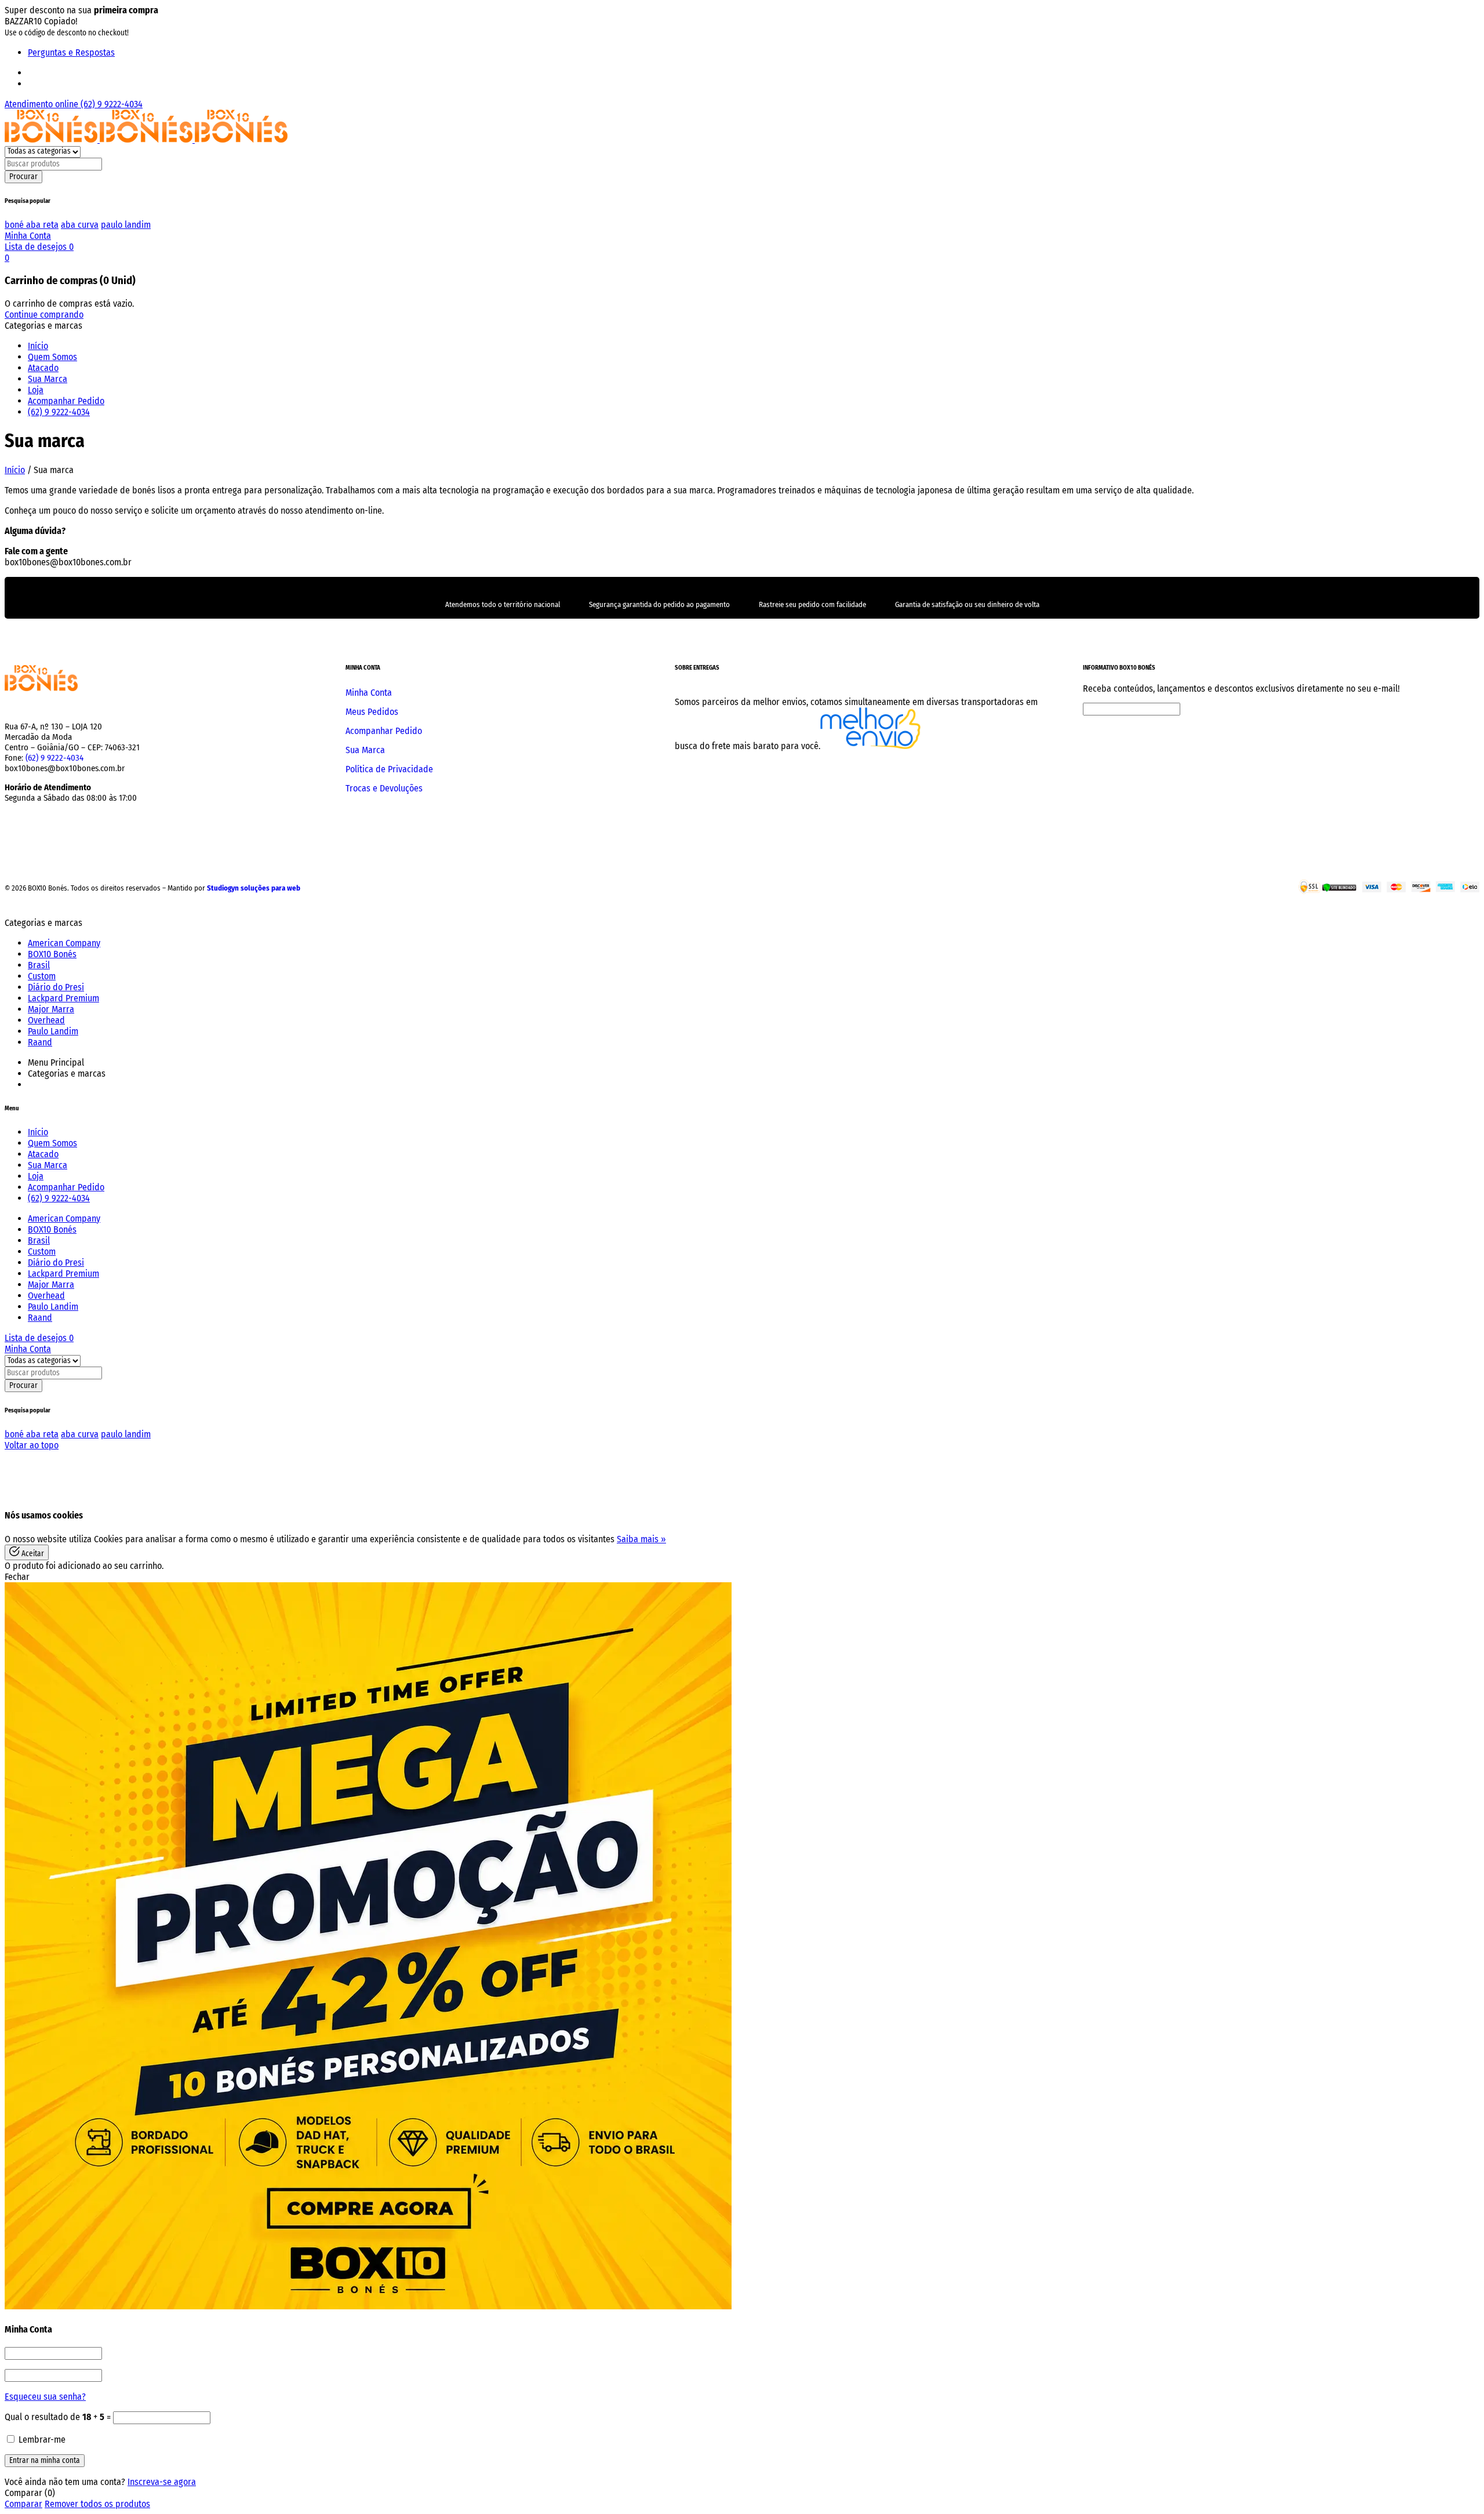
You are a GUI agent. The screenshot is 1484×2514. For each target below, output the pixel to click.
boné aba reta (32, 225)
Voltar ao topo (32, 1445)
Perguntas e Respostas (71, 52)
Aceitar (32, 1554)
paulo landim (126, 225)
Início (15, 470)
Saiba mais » (641, 1539)
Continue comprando (44, 315)
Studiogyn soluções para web (254, 888)
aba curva (80, 225)
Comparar (23, 2504)
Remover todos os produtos (97, 2504)
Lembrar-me (41, 2439)
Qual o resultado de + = (59, 2417)
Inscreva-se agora (162, 2482)
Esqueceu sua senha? (45, 2397)
